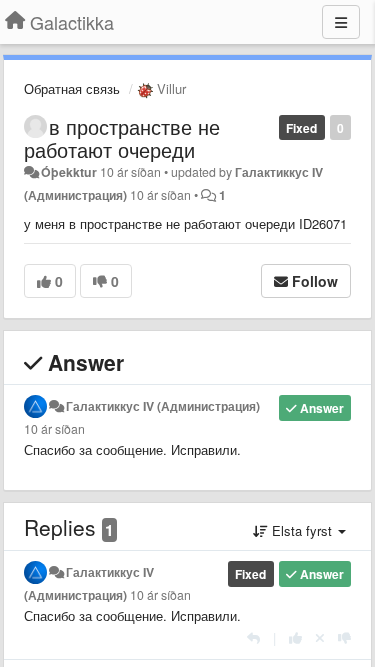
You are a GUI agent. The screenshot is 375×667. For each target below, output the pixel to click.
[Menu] (341, 22)
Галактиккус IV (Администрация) (163, 406)
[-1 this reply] (344, 637)
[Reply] (253, 637)
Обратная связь (72, 88)
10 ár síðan (54, 429)
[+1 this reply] (295, 637)
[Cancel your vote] (320, 637)
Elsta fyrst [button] (302, 530)
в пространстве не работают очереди (122, 138)
